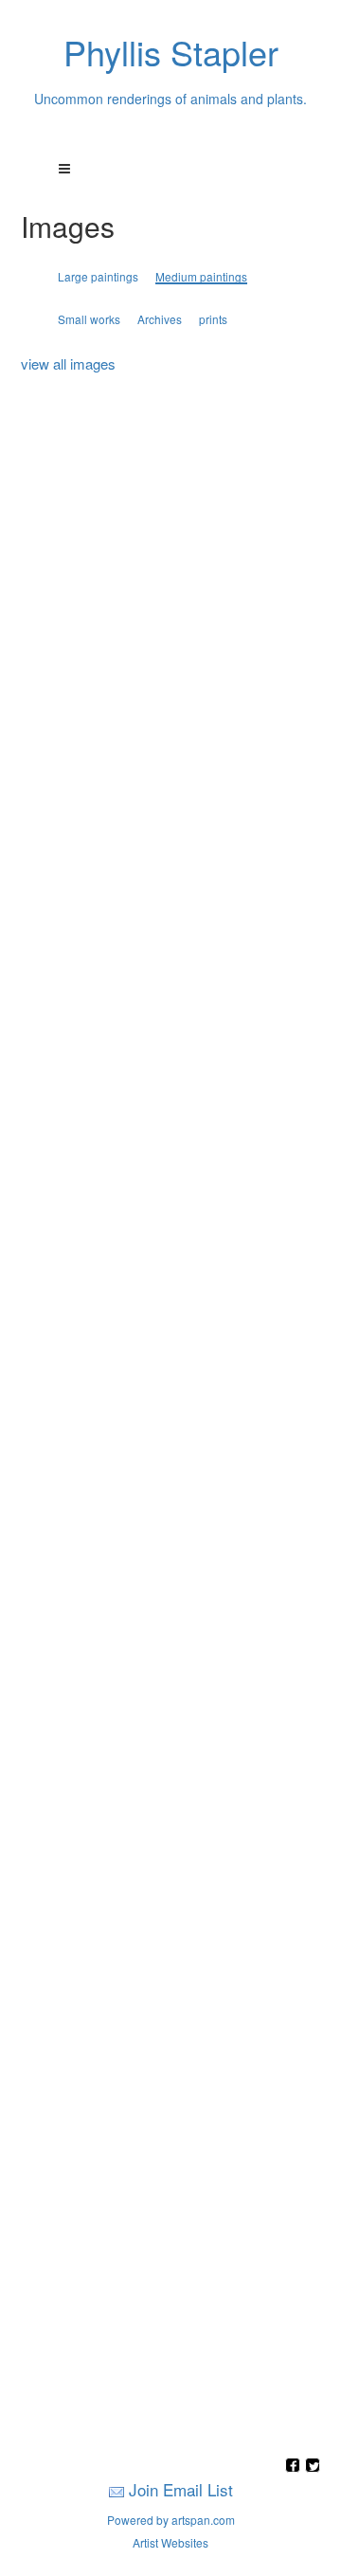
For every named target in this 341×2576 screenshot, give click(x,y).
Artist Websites (170, 2542)
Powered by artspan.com (171, 2520)
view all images (68, 363)
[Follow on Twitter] (313, 2467)
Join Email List (181, 2489)
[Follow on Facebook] (295, 2467)
